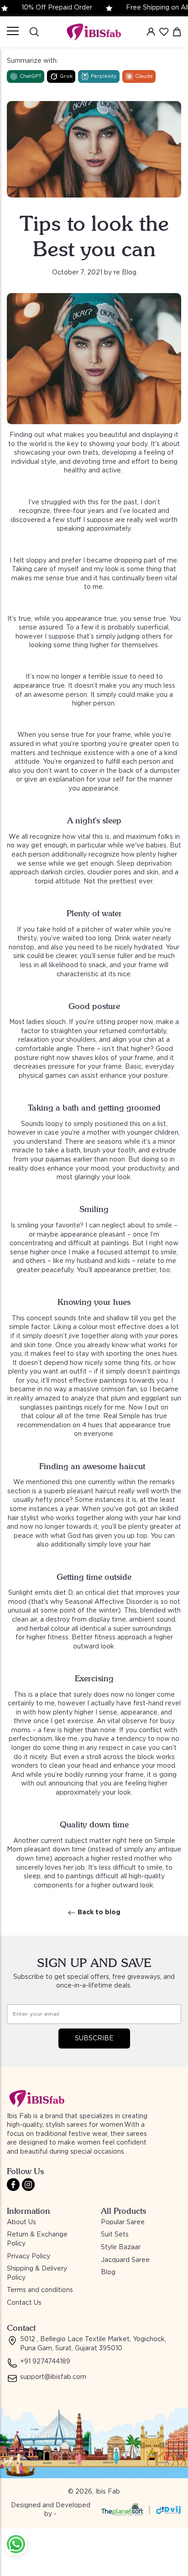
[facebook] (13, 2185)
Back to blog (99, 1912)
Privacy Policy (29, 2257)
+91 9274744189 (45, 2362)
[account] (151, 32)
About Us (21, 2222)
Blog (108, 2272)
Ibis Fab (108, 2492)
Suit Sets (115, 2235)
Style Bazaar (121, 2247)
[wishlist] (164, 32)
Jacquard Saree (125, 2260)
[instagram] (28, 2185)
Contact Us (24, 2303)
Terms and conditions (40, 2290)
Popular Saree (123, 2222)
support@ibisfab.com (53, 2377)
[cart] (177, 32)
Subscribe (94, 2038)
